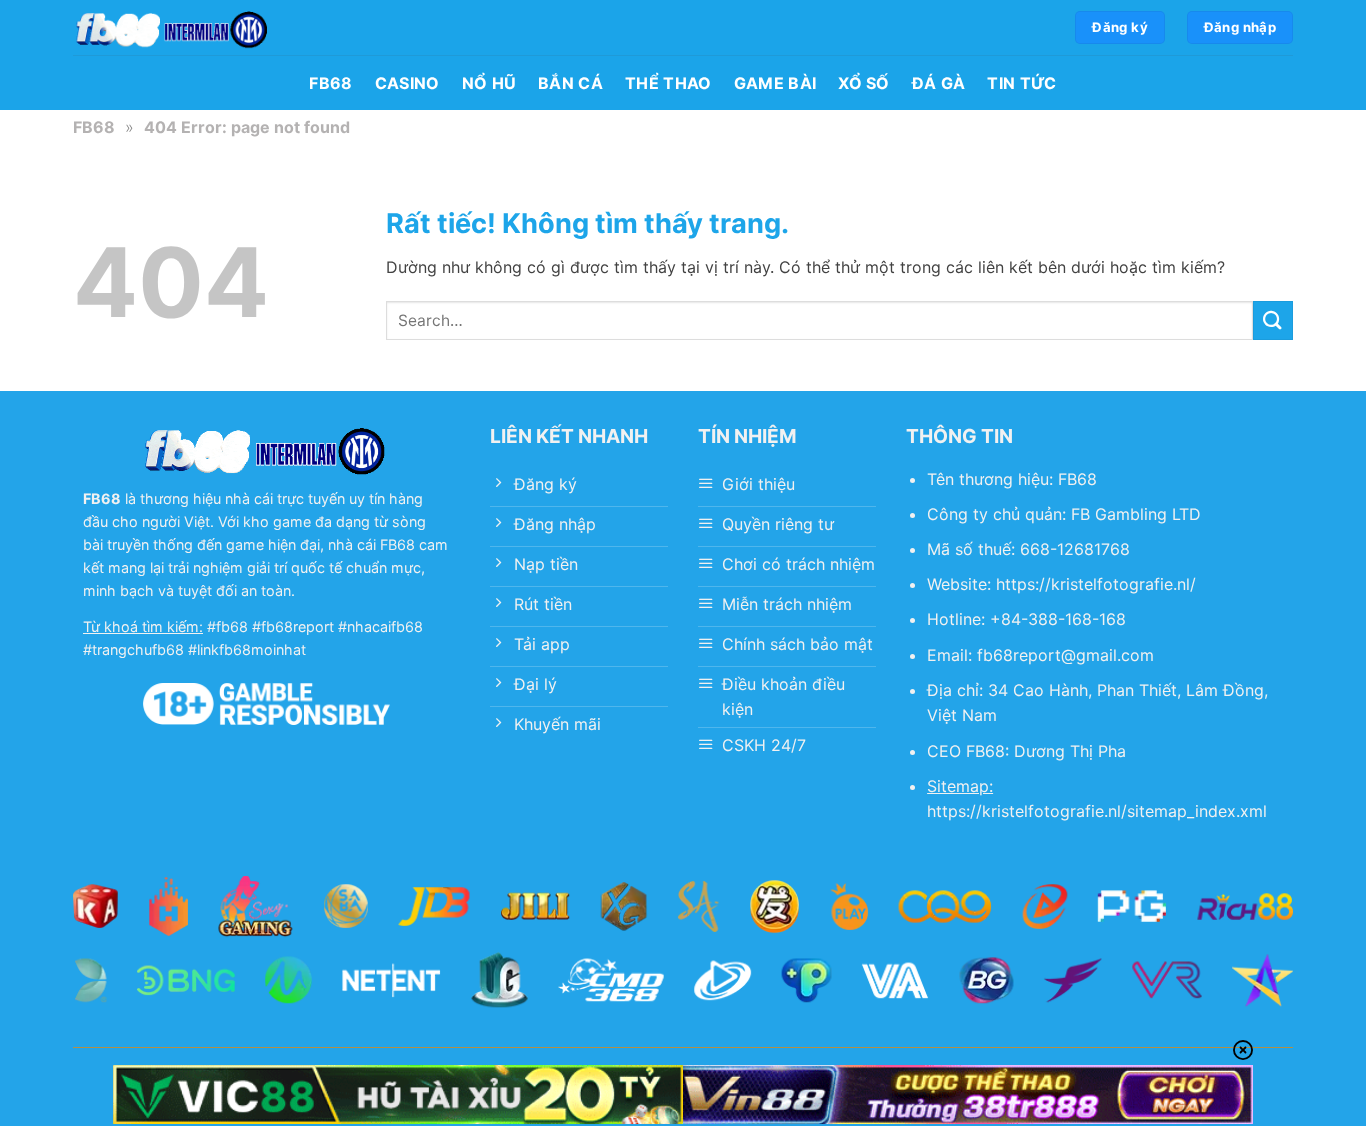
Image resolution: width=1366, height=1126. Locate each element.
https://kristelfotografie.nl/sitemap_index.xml (1097, 811)
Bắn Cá (570, 83)
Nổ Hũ (489, 83)
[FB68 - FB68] (173, 27)
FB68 (330, 83)
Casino (407, 83)
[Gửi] (1273, 320)
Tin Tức (1021, 83)
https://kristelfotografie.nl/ (1096, 584)
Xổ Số (864, 83)
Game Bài (775, 83)
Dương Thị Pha (1070, 751)
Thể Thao (668, 83)
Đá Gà (939, 83)
